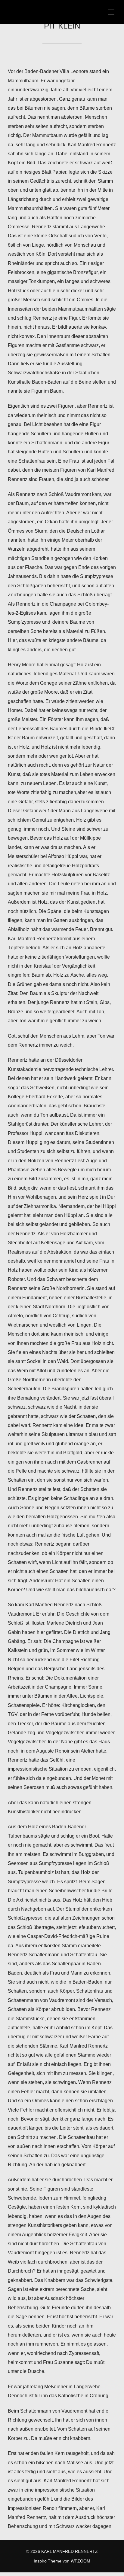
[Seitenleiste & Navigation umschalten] (113, 12)
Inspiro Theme (48, 2561)
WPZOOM (81, 2561)
